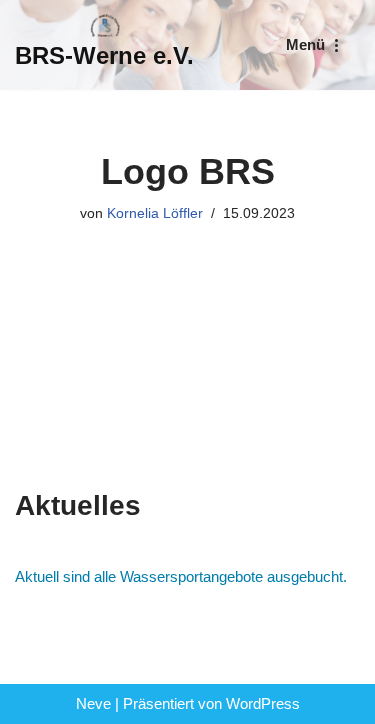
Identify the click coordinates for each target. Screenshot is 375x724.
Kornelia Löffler (155, 213)
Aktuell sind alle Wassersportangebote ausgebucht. (181, 576)
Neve (93, 703)
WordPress (263, 703)
